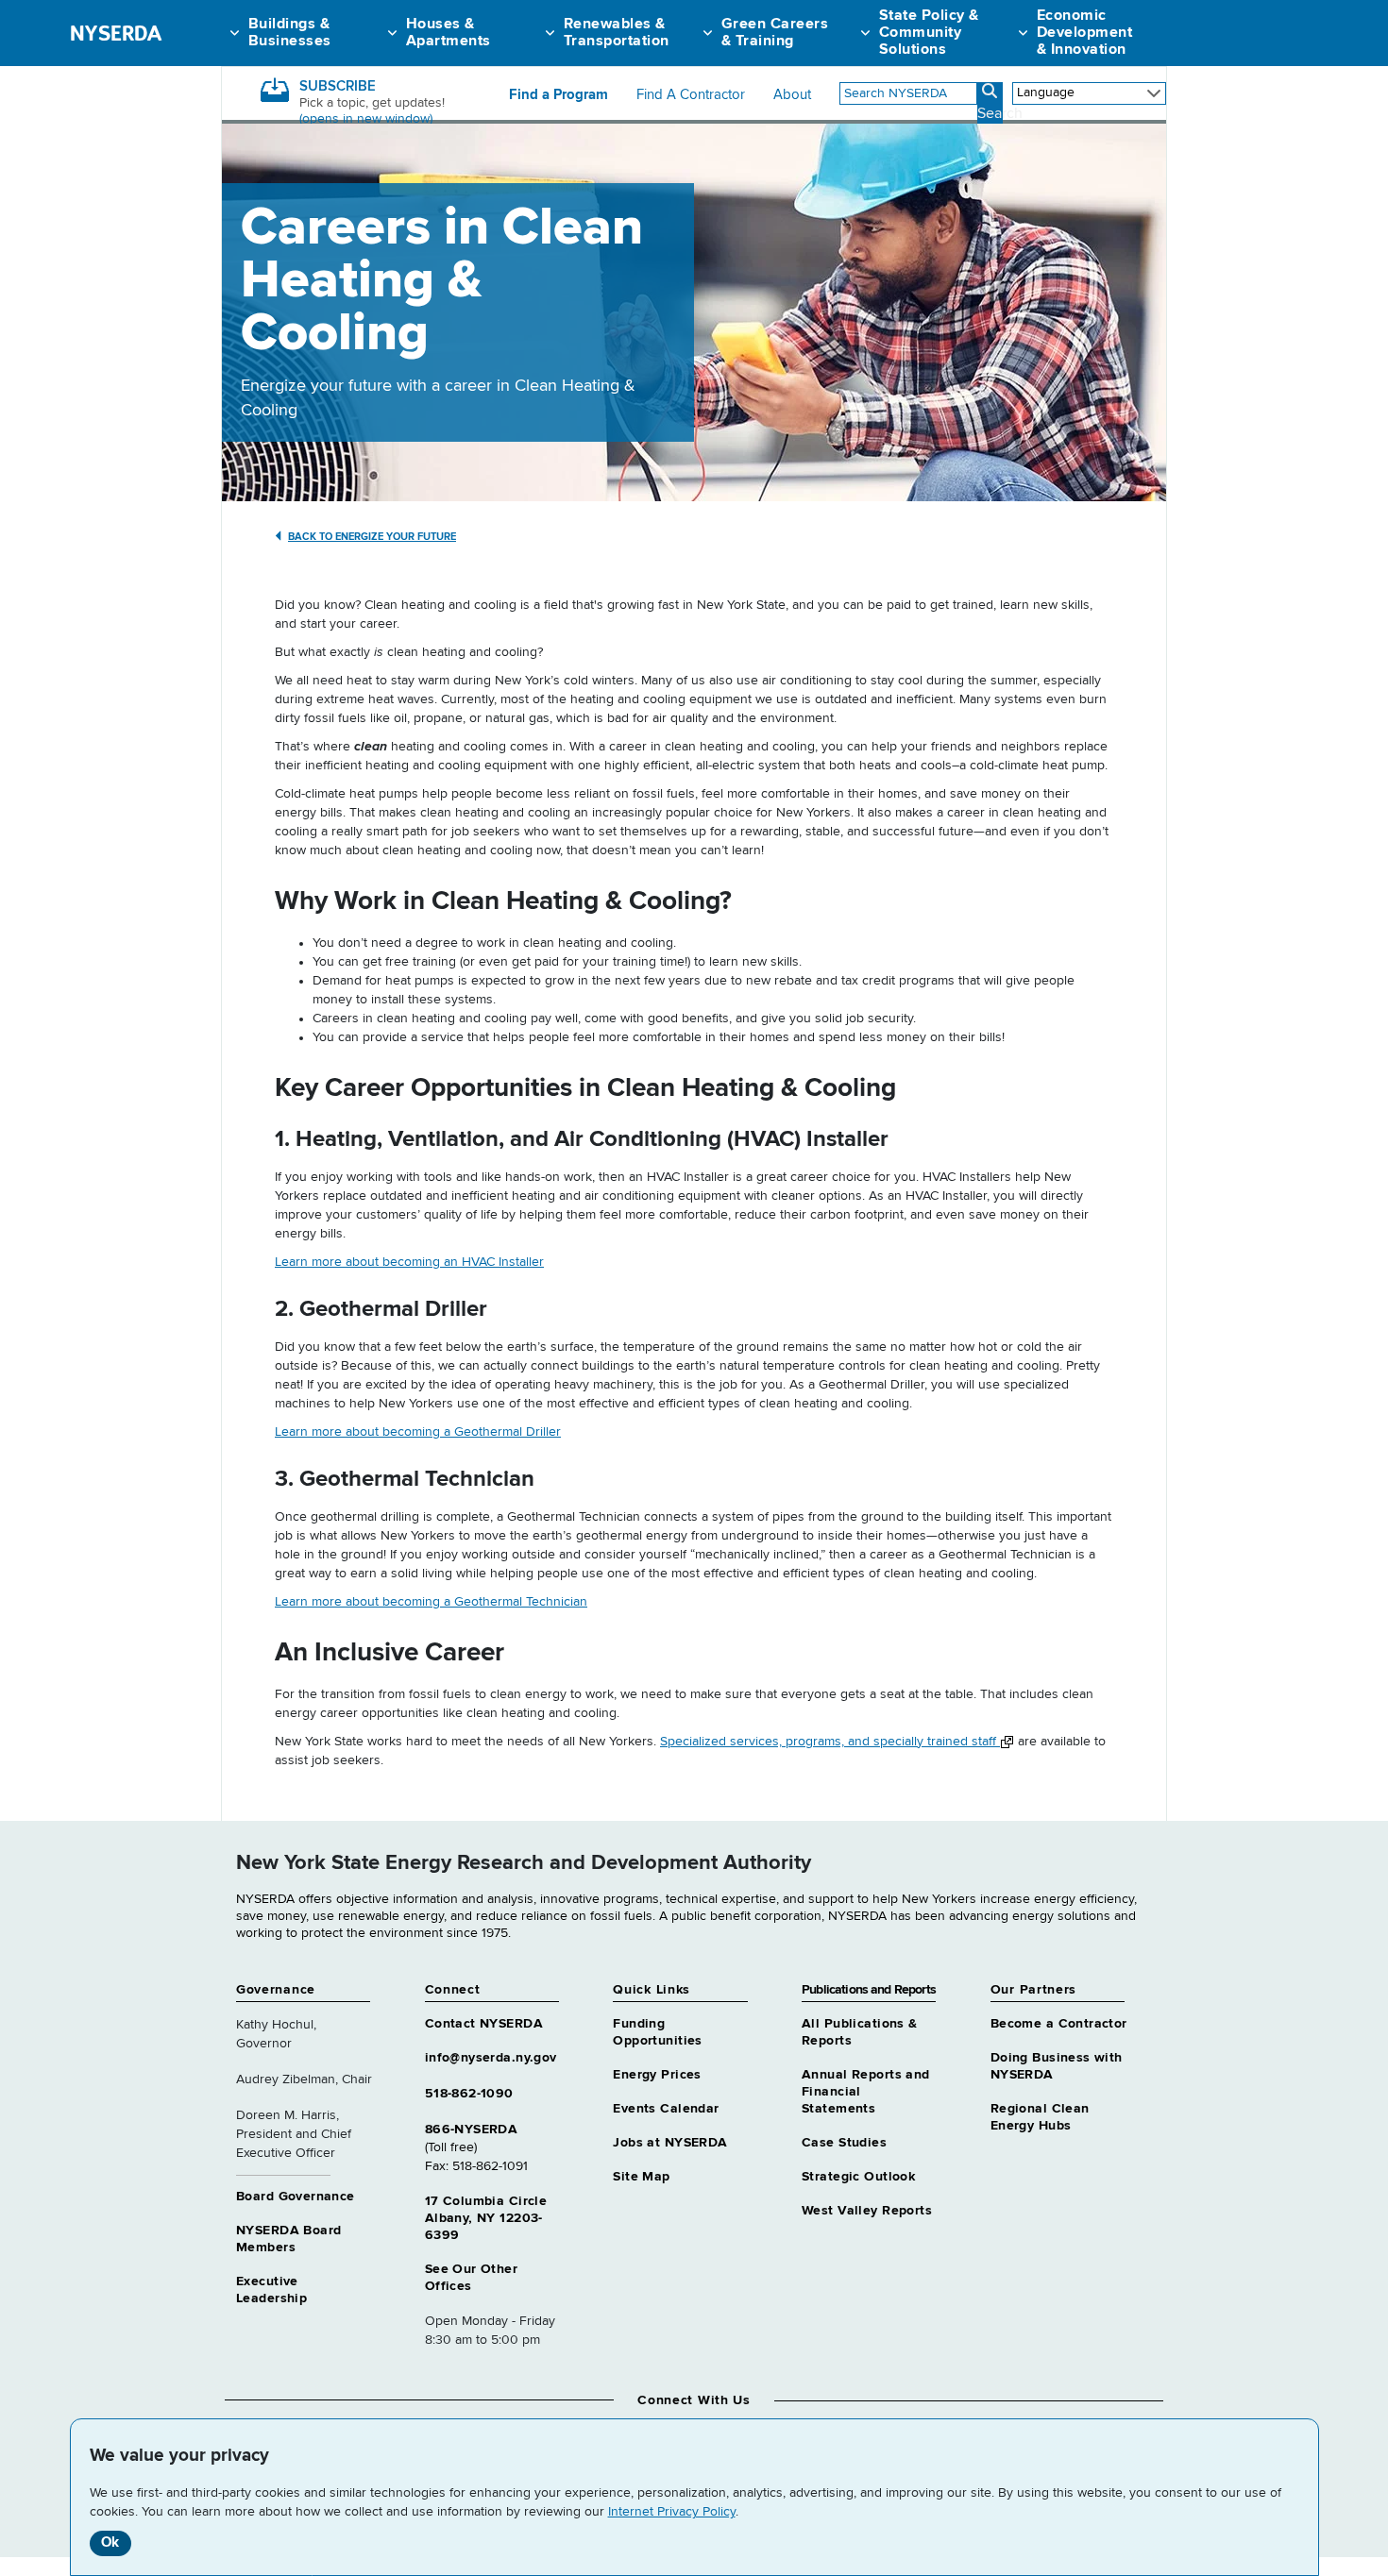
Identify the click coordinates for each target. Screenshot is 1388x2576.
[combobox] (908, 93)
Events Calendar (666, 2109)
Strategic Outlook (858, 2177)
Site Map (641, 2177)
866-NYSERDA (472, 2130)
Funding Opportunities (657, 2032)
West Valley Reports (867, 2211)
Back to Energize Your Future (372, 537)
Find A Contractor (691, 95)
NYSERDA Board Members (288, 2239)
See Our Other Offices (471, 2278)
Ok (110, 2542)
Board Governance (296, 2197)
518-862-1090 (469, 2094)
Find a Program (559, 95)
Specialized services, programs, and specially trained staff (830, 1742)
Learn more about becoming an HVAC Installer (409, 1262)
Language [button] (1046, 93)
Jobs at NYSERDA (670, 2143)
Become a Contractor (1059, 2024)
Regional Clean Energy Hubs (1040, 2117)
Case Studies (844, 2143)
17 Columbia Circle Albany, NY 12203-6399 (486, 2218)
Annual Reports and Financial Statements (866, 2092)
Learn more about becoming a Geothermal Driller (418, 1432)
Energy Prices (657, 2075)
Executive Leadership (271, 2290)
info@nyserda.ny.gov (491, 2058)
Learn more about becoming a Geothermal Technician (431, 1602)
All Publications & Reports (860, 2032)
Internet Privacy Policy (672, 2512)
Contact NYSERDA (484, 2024)
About (792, 95)
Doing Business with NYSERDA (1057, 2066)
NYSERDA (116, 33)
